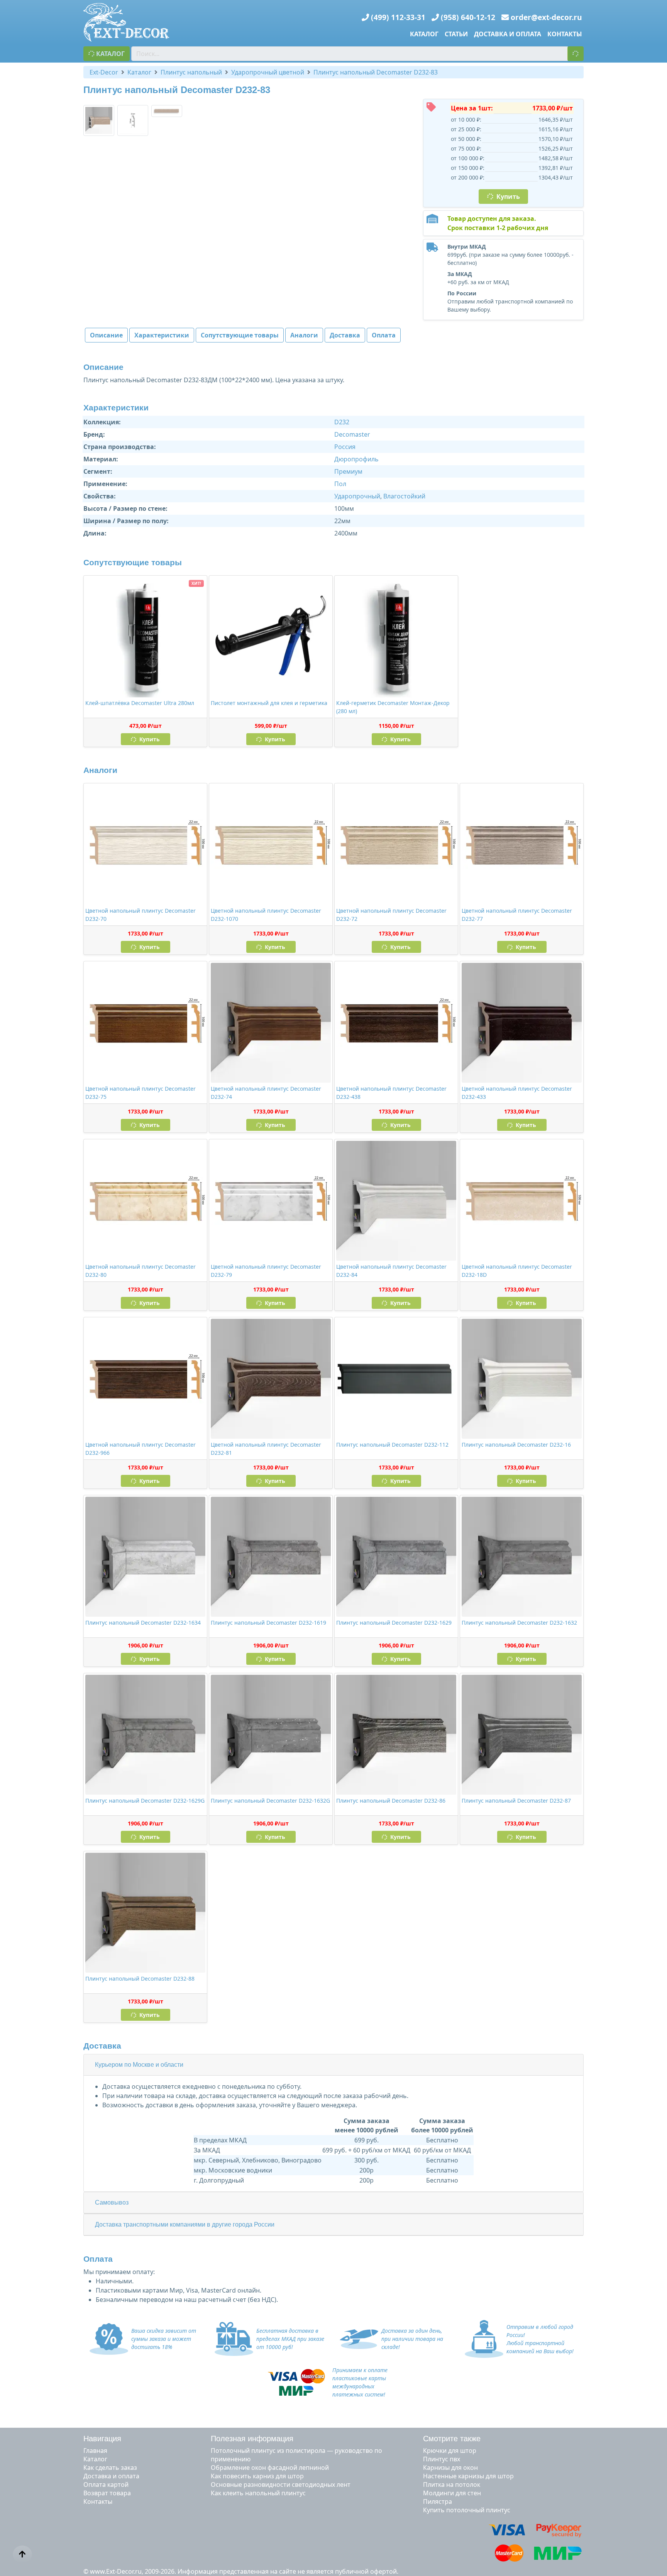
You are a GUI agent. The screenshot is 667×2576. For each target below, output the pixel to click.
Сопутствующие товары (240, 335)
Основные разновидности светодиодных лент (281, 2484)
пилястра (438, 2501)
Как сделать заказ (110, 2468)
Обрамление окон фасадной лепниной (270, 2468)
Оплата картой (106, 2484)
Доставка (345, 335)
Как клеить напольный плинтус (258, 2493)
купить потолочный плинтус (467, 2510)
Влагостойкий (404, 496)
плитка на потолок (452, 2484)
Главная (95, 2451)
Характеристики (162, 335)
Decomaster (352, 434)
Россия (345, 447)
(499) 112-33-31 (398, 17)
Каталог (424, 34)
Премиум (348, 471)
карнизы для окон (450, 2468)
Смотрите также (452, 2439)
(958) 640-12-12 (468, 17)
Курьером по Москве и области (139, 2065)
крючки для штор (450, 2451)
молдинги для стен (452, 2493)
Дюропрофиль (356, 459)
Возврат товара (107, 2493)
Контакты (565, 34)
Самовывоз (112, 2202)
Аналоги (304, 335)
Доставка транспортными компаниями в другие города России (185, 2224)
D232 (342, 422)
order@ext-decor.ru (546, 17)
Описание (106, 335)
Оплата (384, 335)
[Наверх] (22, 2554)
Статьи (456, 34)
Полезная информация (252, 2439)
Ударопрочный (357, 496)
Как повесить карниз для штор (257, 2476)
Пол (340, 484)
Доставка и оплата (508, 34)
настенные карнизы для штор (468, 2476)
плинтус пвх (442, 2459)
